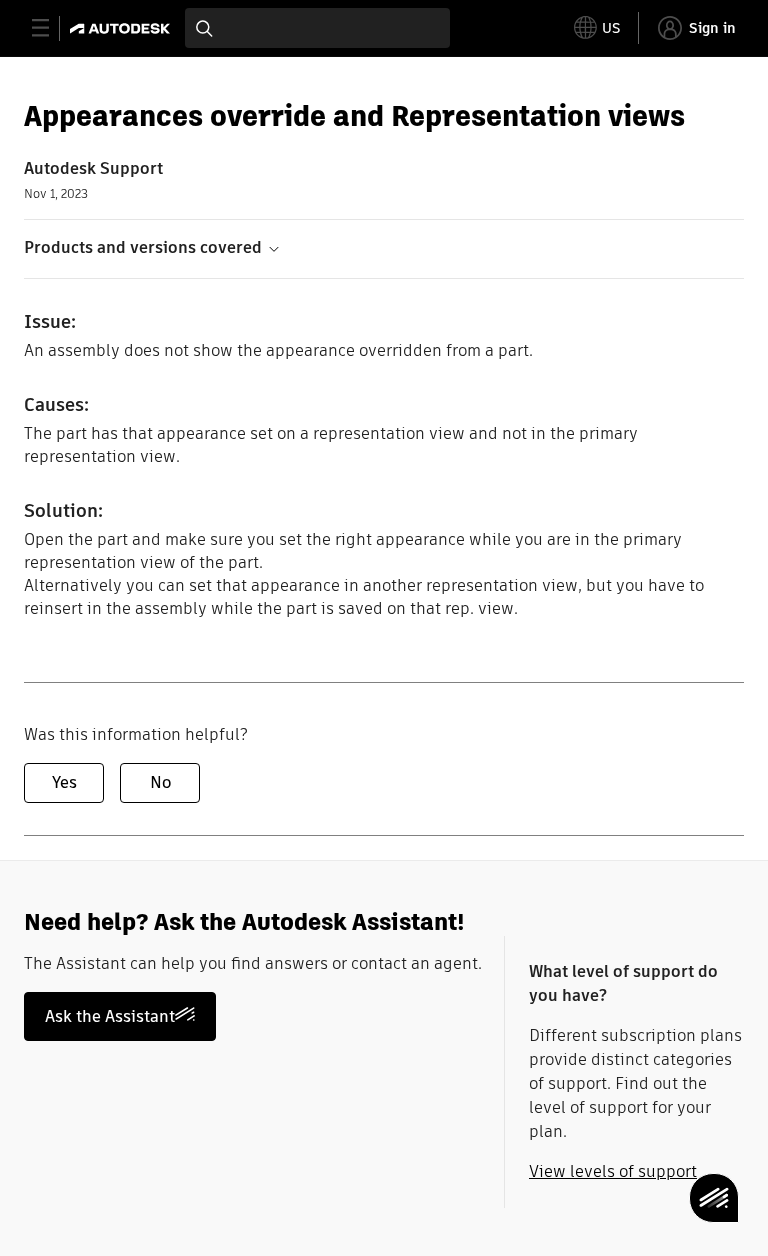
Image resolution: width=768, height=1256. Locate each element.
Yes (64, 782)
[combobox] (317, 28)
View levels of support (613, 1171)
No (160, 782)
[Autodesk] (122, 28)
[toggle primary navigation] (51, 28)
